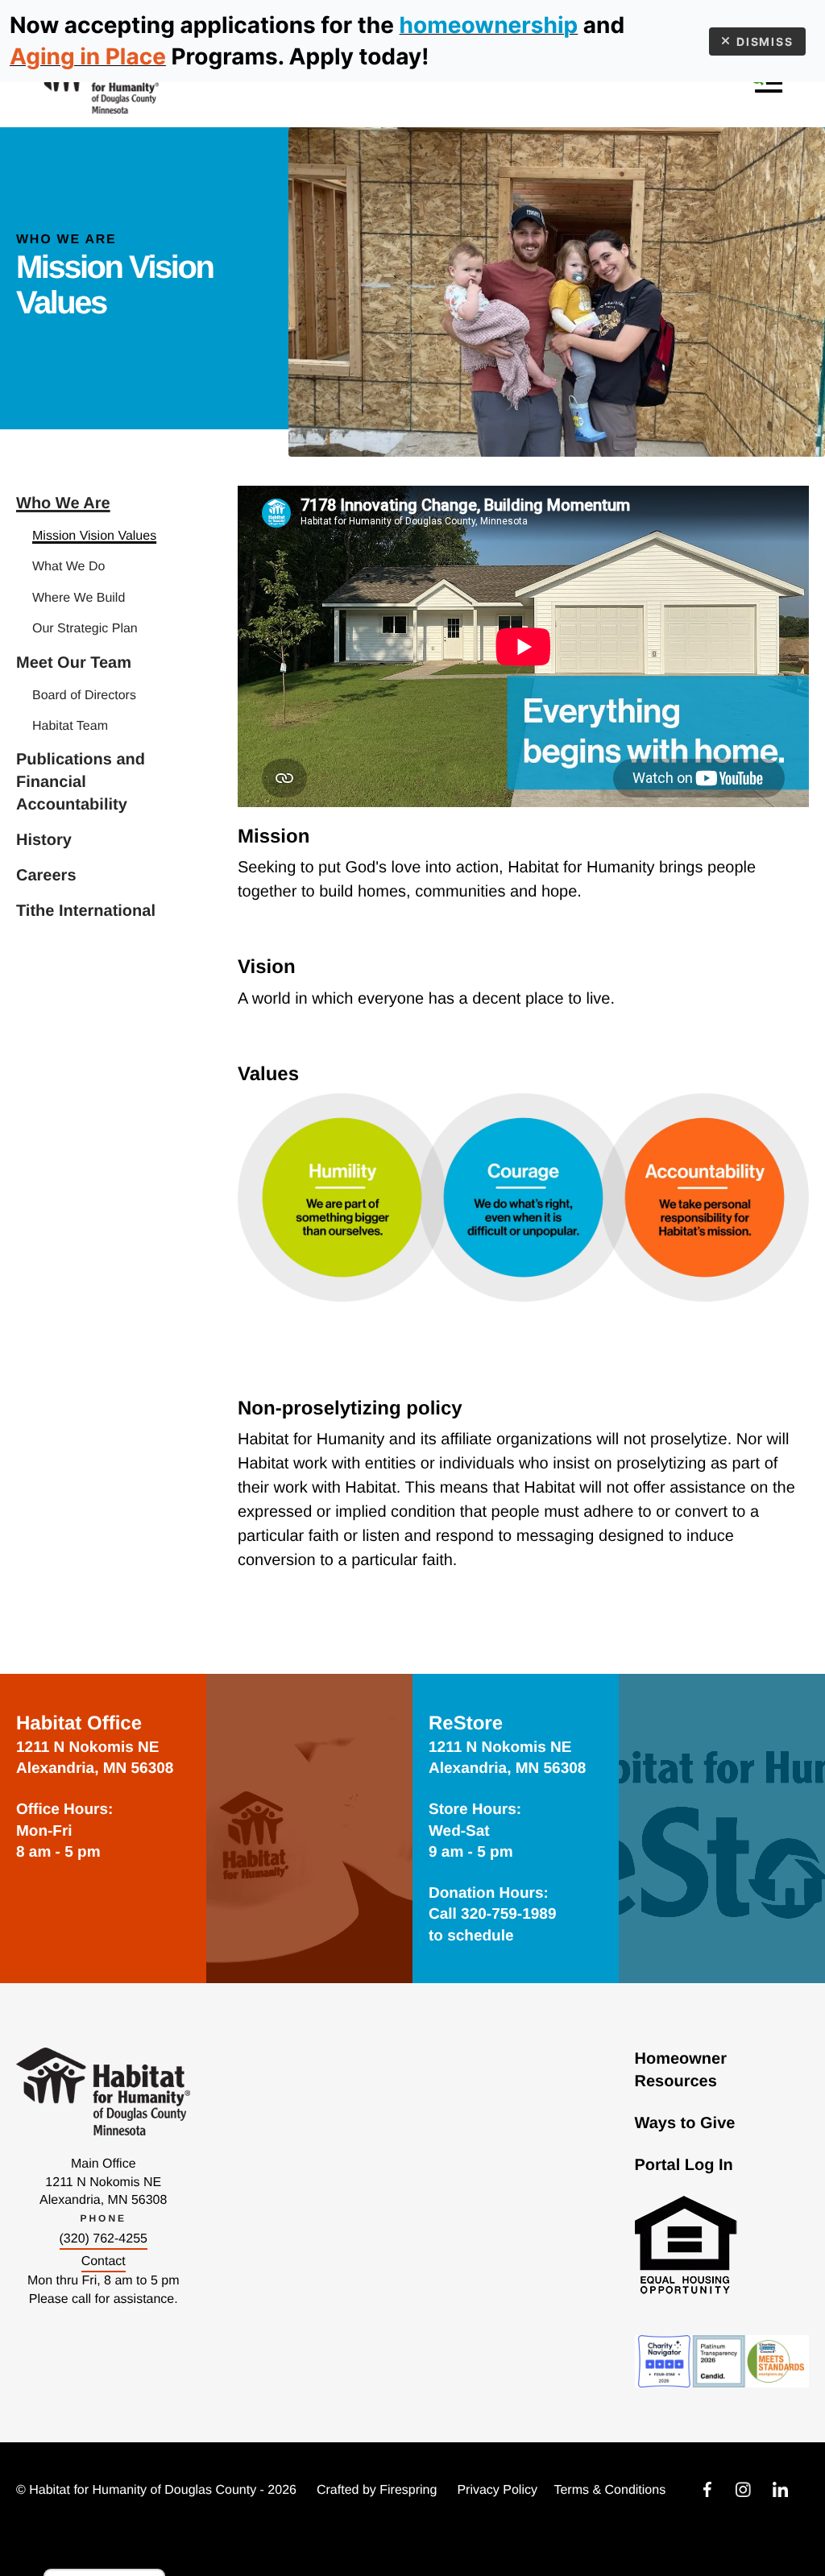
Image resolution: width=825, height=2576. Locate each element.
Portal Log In (684, 2165)
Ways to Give (685, 2123)
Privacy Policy (497, 2490)
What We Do (68, 567)
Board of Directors (84, 696)
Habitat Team (70, 726)
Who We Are (63, 503)
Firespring (408, 2490)
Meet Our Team (74, 663)
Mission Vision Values (94, 536)
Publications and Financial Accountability (81, 782)
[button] (767, 83)
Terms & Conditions (609, 2490)
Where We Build (79, 598)
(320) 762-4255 (104, 2239)
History (44, 840)
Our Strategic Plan (85, 629)
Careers (46, 876)
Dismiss (765, 41)
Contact (104, 2261)
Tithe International (86, 911)
